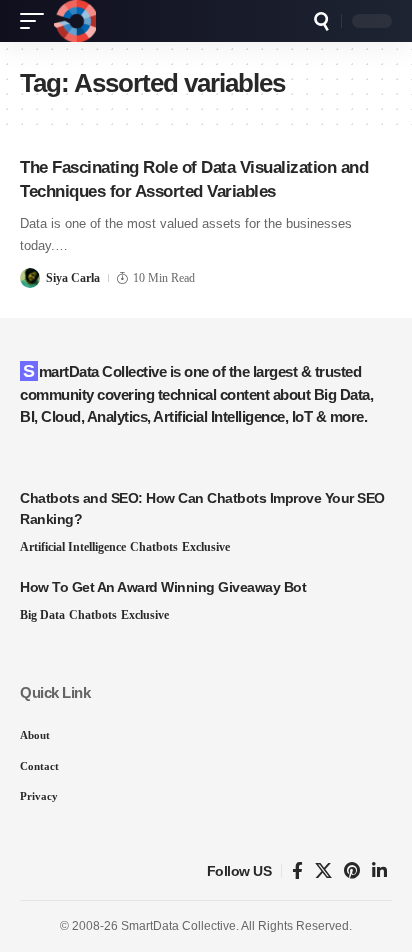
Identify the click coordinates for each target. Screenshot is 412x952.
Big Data (42, 615)
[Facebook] (297, 871)
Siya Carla (73, 278)
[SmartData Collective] (75, 21)
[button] (37, 21)
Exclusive (206, 547)
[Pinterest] (352, 871)
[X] (323, 871)
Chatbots (154, 547)
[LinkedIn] (379, 871)
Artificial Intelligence (73, 547)
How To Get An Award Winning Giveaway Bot (163, 587)
